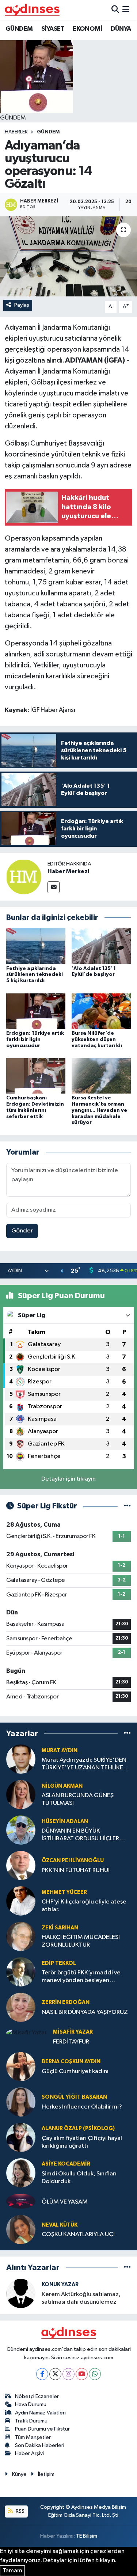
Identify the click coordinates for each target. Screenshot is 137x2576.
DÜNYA (121, 29)
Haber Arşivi (29, 2453)
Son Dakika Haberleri (40, 2445)
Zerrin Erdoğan (66, 2002)
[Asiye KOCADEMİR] (21, 2173)
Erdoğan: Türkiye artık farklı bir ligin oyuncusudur (35, 1039)
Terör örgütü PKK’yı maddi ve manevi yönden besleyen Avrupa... (81, 1977)
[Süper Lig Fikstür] (127, 1506)
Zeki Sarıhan (60, 1928)
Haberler (16, 132)
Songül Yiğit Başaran (74, 2097)
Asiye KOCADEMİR (66, 2164)
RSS (20, 2511)
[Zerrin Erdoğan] (21, 2007)
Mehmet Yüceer (64, 1892)
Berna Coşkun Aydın (71, 2062)
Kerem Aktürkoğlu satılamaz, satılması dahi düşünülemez (81, 2298)
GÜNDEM (19, 29)
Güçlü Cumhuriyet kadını (75, 2071)
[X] (55, 2374)
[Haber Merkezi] (24, 877)
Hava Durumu (31, 2404)
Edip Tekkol (59, 1963)
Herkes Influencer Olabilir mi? (82, 2107)
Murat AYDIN (60, 1751)
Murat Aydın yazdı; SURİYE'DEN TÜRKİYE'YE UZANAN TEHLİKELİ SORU (84, 1764)
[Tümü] (127, 1733)
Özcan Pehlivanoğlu (73, 1861)
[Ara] (115, 10)
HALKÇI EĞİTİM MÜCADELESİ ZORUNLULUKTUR (81, 1941)
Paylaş (22, 305)
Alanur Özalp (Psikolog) (78, 2128)
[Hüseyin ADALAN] (21, 1830)
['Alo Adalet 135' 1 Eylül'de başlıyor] (101, 946)
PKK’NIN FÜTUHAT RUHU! (76, 1870)
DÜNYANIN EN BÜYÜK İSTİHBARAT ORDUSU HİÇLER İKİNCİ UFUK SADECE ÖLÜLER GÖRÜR (81, 1835)
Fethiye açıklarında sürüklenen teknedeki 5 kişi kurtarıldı (35, 975)
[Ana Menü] (126, 10)
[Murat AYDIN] (21, 1759)
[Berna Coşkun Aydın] (21, 2066)
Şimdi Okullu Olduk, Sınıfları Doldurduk (79, 2178)
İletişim (46, 2474)
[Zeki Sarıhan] (21, 1936)
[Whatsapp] (95, 2374)
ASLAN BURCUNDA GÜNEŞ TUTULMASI (78, 1799)
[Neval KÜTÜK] (21, 2229)
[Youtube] (82, 2374)
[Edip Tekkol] (21, 1972)
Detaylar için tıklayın (68, 1479)
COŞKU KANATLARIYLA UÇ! (78, 2234)
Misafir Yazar (73, 2032)
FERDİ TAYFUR (71, 2042)
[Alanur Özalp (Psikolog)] (21, 2137)
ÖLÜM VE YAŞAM (65, 2202)
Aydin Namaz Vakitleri (40, 2413)
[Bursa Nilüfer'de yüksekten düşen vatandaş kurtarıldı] (101, 1011)
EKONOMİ (87, 29)
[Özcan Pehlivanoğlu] (21, 1865)
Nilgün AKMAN (62, 1786)
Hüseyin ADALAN (65, 1821)
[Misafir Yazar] (26, 2033)
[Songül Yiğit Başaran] (21, 2102)
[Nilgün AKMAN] (21, 1794)
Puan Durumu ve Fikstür (42, 2429)
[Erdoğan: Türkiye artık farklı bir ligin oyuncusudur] (36, 1011)
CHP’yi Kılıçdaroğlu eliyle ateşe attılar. (84, 1906)
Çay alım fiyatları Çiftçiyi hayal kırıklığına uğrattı (82, 2142)
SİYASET (53, 29)
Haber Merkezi (68, 871)
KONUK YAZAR (60, 2285)
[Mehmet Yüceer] (21, 1901)
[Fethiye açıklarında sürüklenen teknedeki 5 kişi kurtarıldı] (36, 946)
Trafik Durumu (31, 2421)
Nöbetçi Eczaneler (37, 2396)
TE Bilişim (87, 2536)
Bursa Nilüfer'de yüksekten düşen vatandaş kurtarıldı (97, 1039)
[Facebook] (42, 2374)
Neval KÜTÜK (60, 2225)
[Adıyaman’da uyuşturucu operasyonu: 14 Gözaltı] (68, 257)
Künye (19, 2474)
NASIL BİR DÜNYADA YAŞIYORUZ (85, 2012)
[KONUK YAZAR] (21, 2293)
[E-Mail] (54, 887)
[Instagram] (68, 2374)
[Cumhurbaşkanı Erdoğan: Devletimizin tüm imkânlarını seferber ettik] (36, 1075)
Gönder (22, 1231)
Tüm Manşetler (33, 2437)
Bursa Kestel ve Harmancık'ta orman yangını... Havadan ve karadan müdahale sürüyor (99, 1110)
